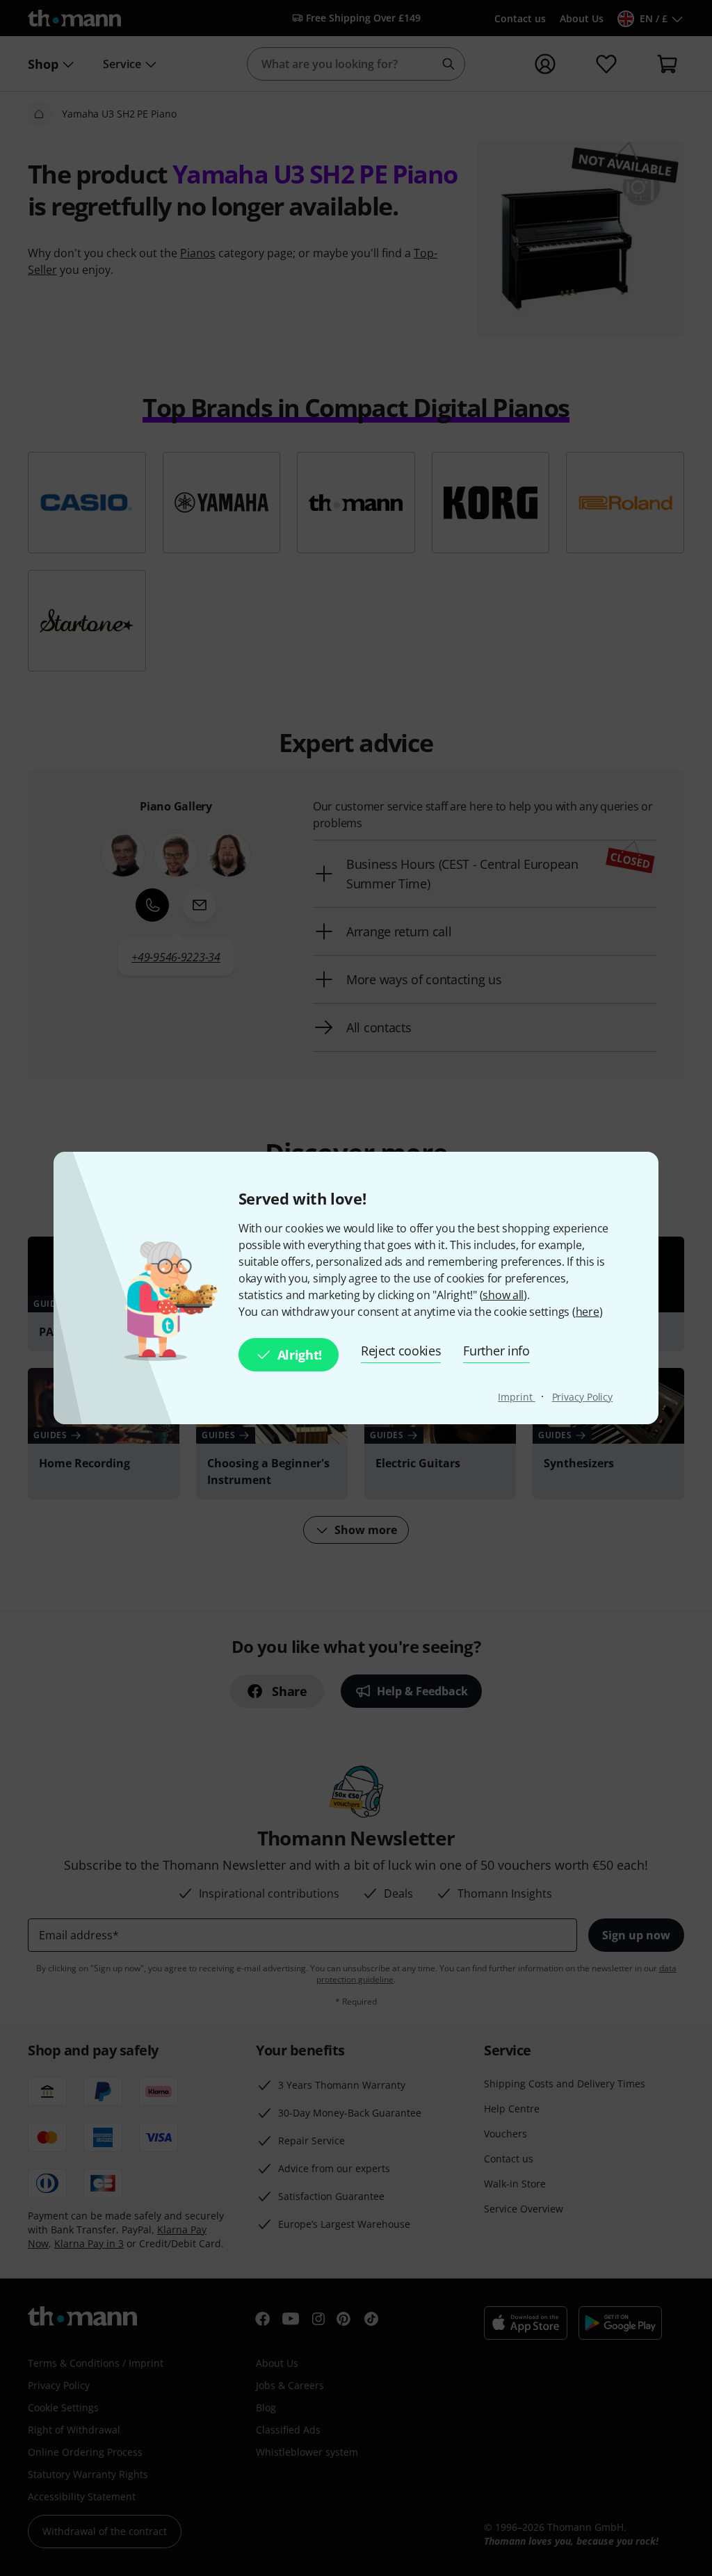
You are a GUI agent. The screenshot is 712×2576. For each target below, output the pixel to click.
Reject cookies (401, 1351)
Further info (496, 1351)
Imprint (516, 1397)
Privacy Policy (583, 1397)
